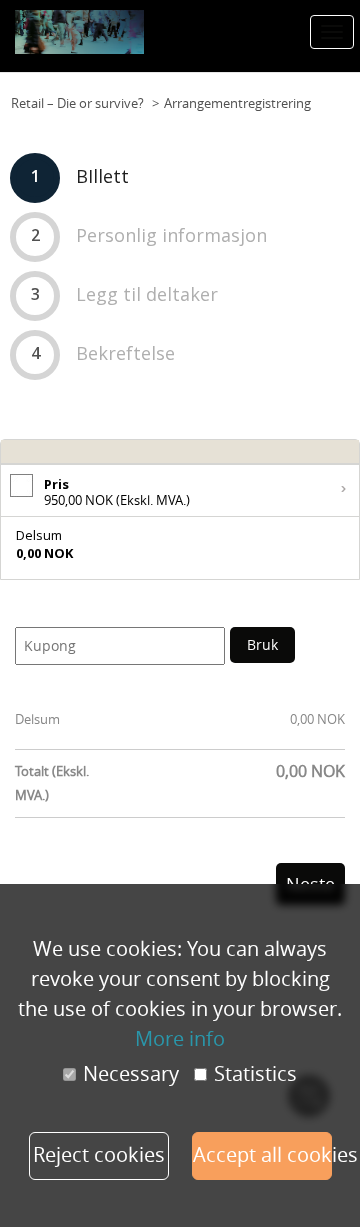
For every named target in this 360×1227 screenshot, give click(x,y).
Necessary (131, 1074)
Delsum (37, 719)
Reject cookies (99, 1154)
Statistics (255, 1074)
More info (180, 1038)
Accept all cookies (262, 1154)
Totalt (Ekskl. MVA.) (52, 783)
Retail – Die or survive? (77, 103)
